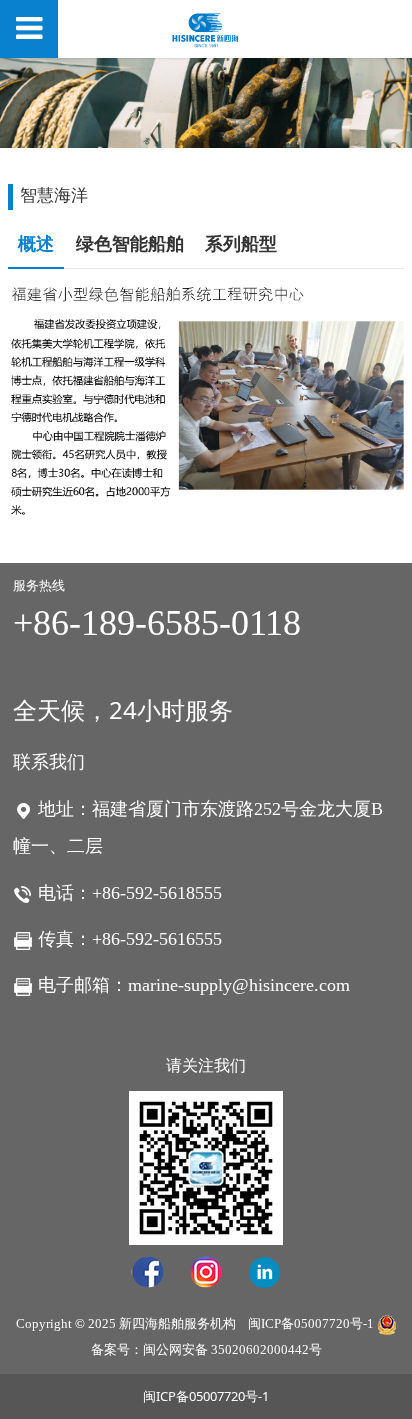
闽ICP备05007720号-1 (311, 1323)
